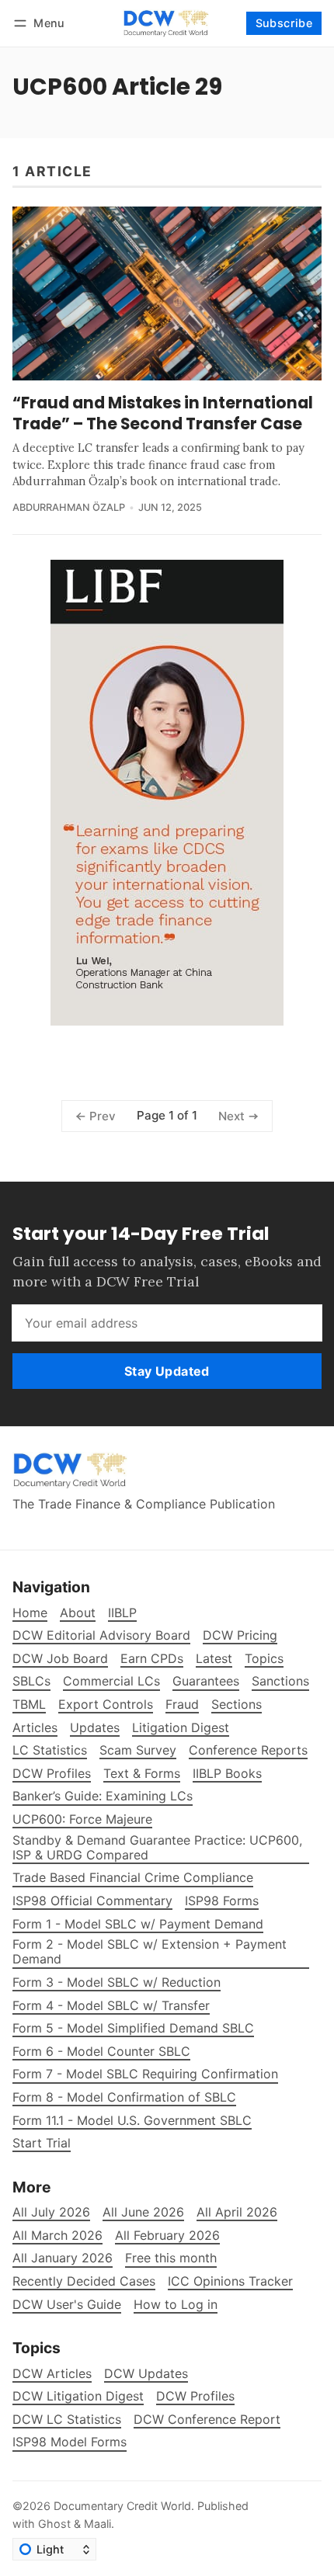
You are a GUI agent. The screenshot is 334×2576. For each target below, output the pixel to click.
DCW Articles (52, 2374)
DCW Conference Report (207, 2420)
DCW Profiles (195, 2396)
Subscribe (284, 23)
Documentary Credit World (122, 2506)
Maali (97, 2524)
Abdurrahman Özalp (69, 507)
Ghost (54, 2524)
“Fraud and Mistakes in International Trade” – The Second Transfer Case (163, 413)
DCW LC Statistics (67, 2420)
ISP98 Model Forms (70, 2442)
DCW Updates (146, 2374)
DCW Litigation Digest (78, 2396)
